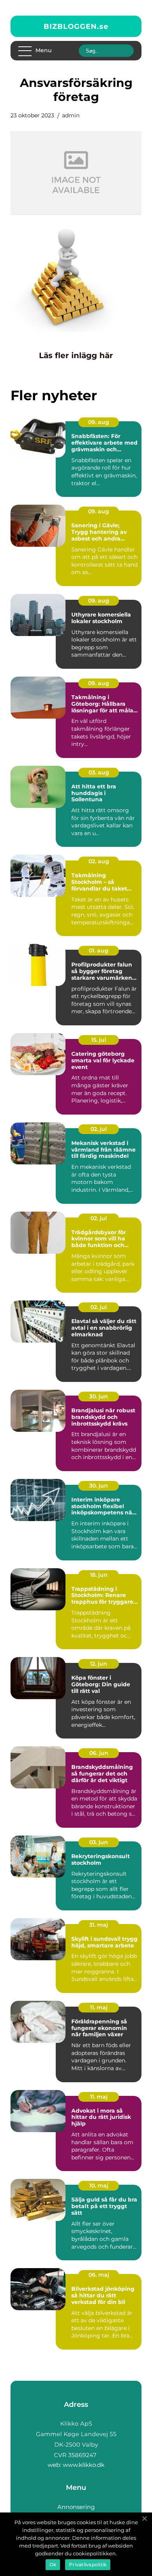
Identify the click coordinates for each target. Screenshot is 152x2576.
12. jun (99, 1664)
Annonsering (76, 2507)
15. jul (99, 1040)
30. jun (99, 1396)
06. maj (99, 2275)
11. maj (99, 2007)
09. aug (99, 422)
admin (71, 115)
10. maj (99, 2186)
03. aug (99, 772)
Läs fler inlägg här (76, 355)
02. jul (99, 1129)
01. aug (99, 951)
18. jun (99, 1575)
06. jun (99, 1753)
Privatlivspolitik (88, 2565)
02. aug (99, 861)
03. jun (99, 1842)
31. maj (99, 1925)
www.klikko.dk (84, 2465)
